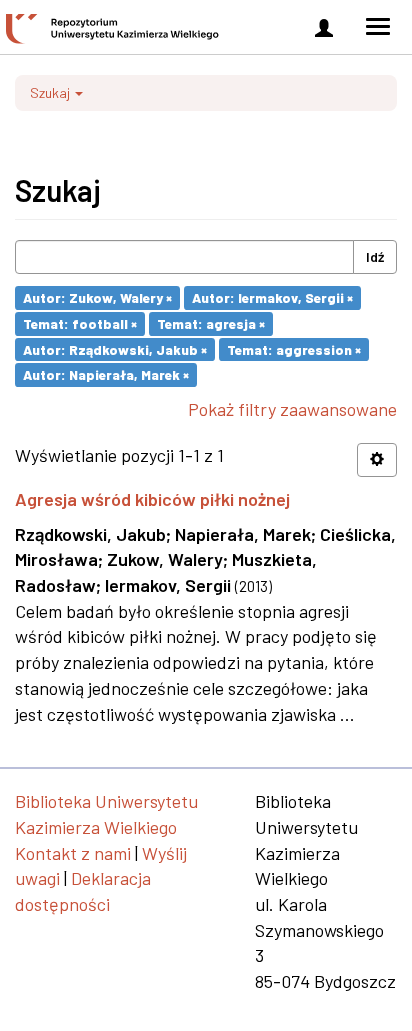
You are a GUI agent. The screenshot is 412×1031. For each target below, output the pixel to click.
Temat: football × (80, 323)
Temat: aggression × (294, 348)
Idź (375, 256)
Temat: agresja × (211, 323)
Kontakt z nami (73, 853)
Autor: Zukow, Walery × (97, 297)
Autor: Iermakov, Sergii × (272, 297)
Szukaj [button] (51, 92)
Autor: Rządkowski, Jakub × (115, 348)
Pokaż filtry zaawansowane (292, 409)
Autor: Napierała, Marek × (106, 374)
